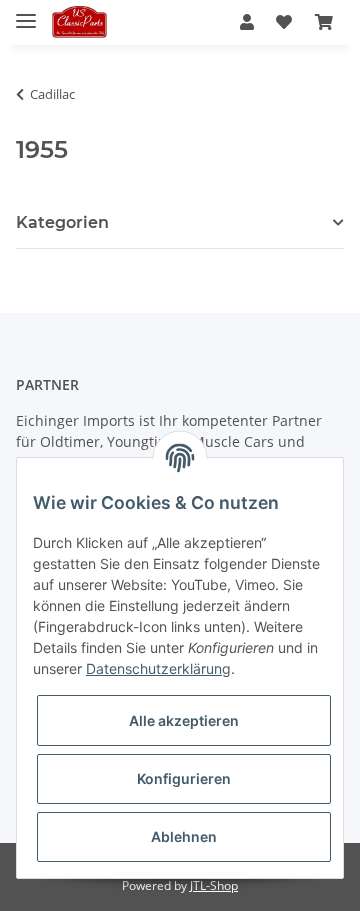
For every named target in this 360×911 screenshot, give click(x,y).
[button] (247, 22)
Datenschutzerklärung (158, 668)
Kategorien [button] (62, 222)
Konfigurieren (184, 778)
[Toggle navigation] (26, 12)
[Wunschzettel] (284, 22)
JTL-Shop (214, 885)
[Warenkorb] (324, 22)
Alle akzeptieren (184, 720)
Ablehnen (184, 836)
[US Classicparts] (79, 22)
